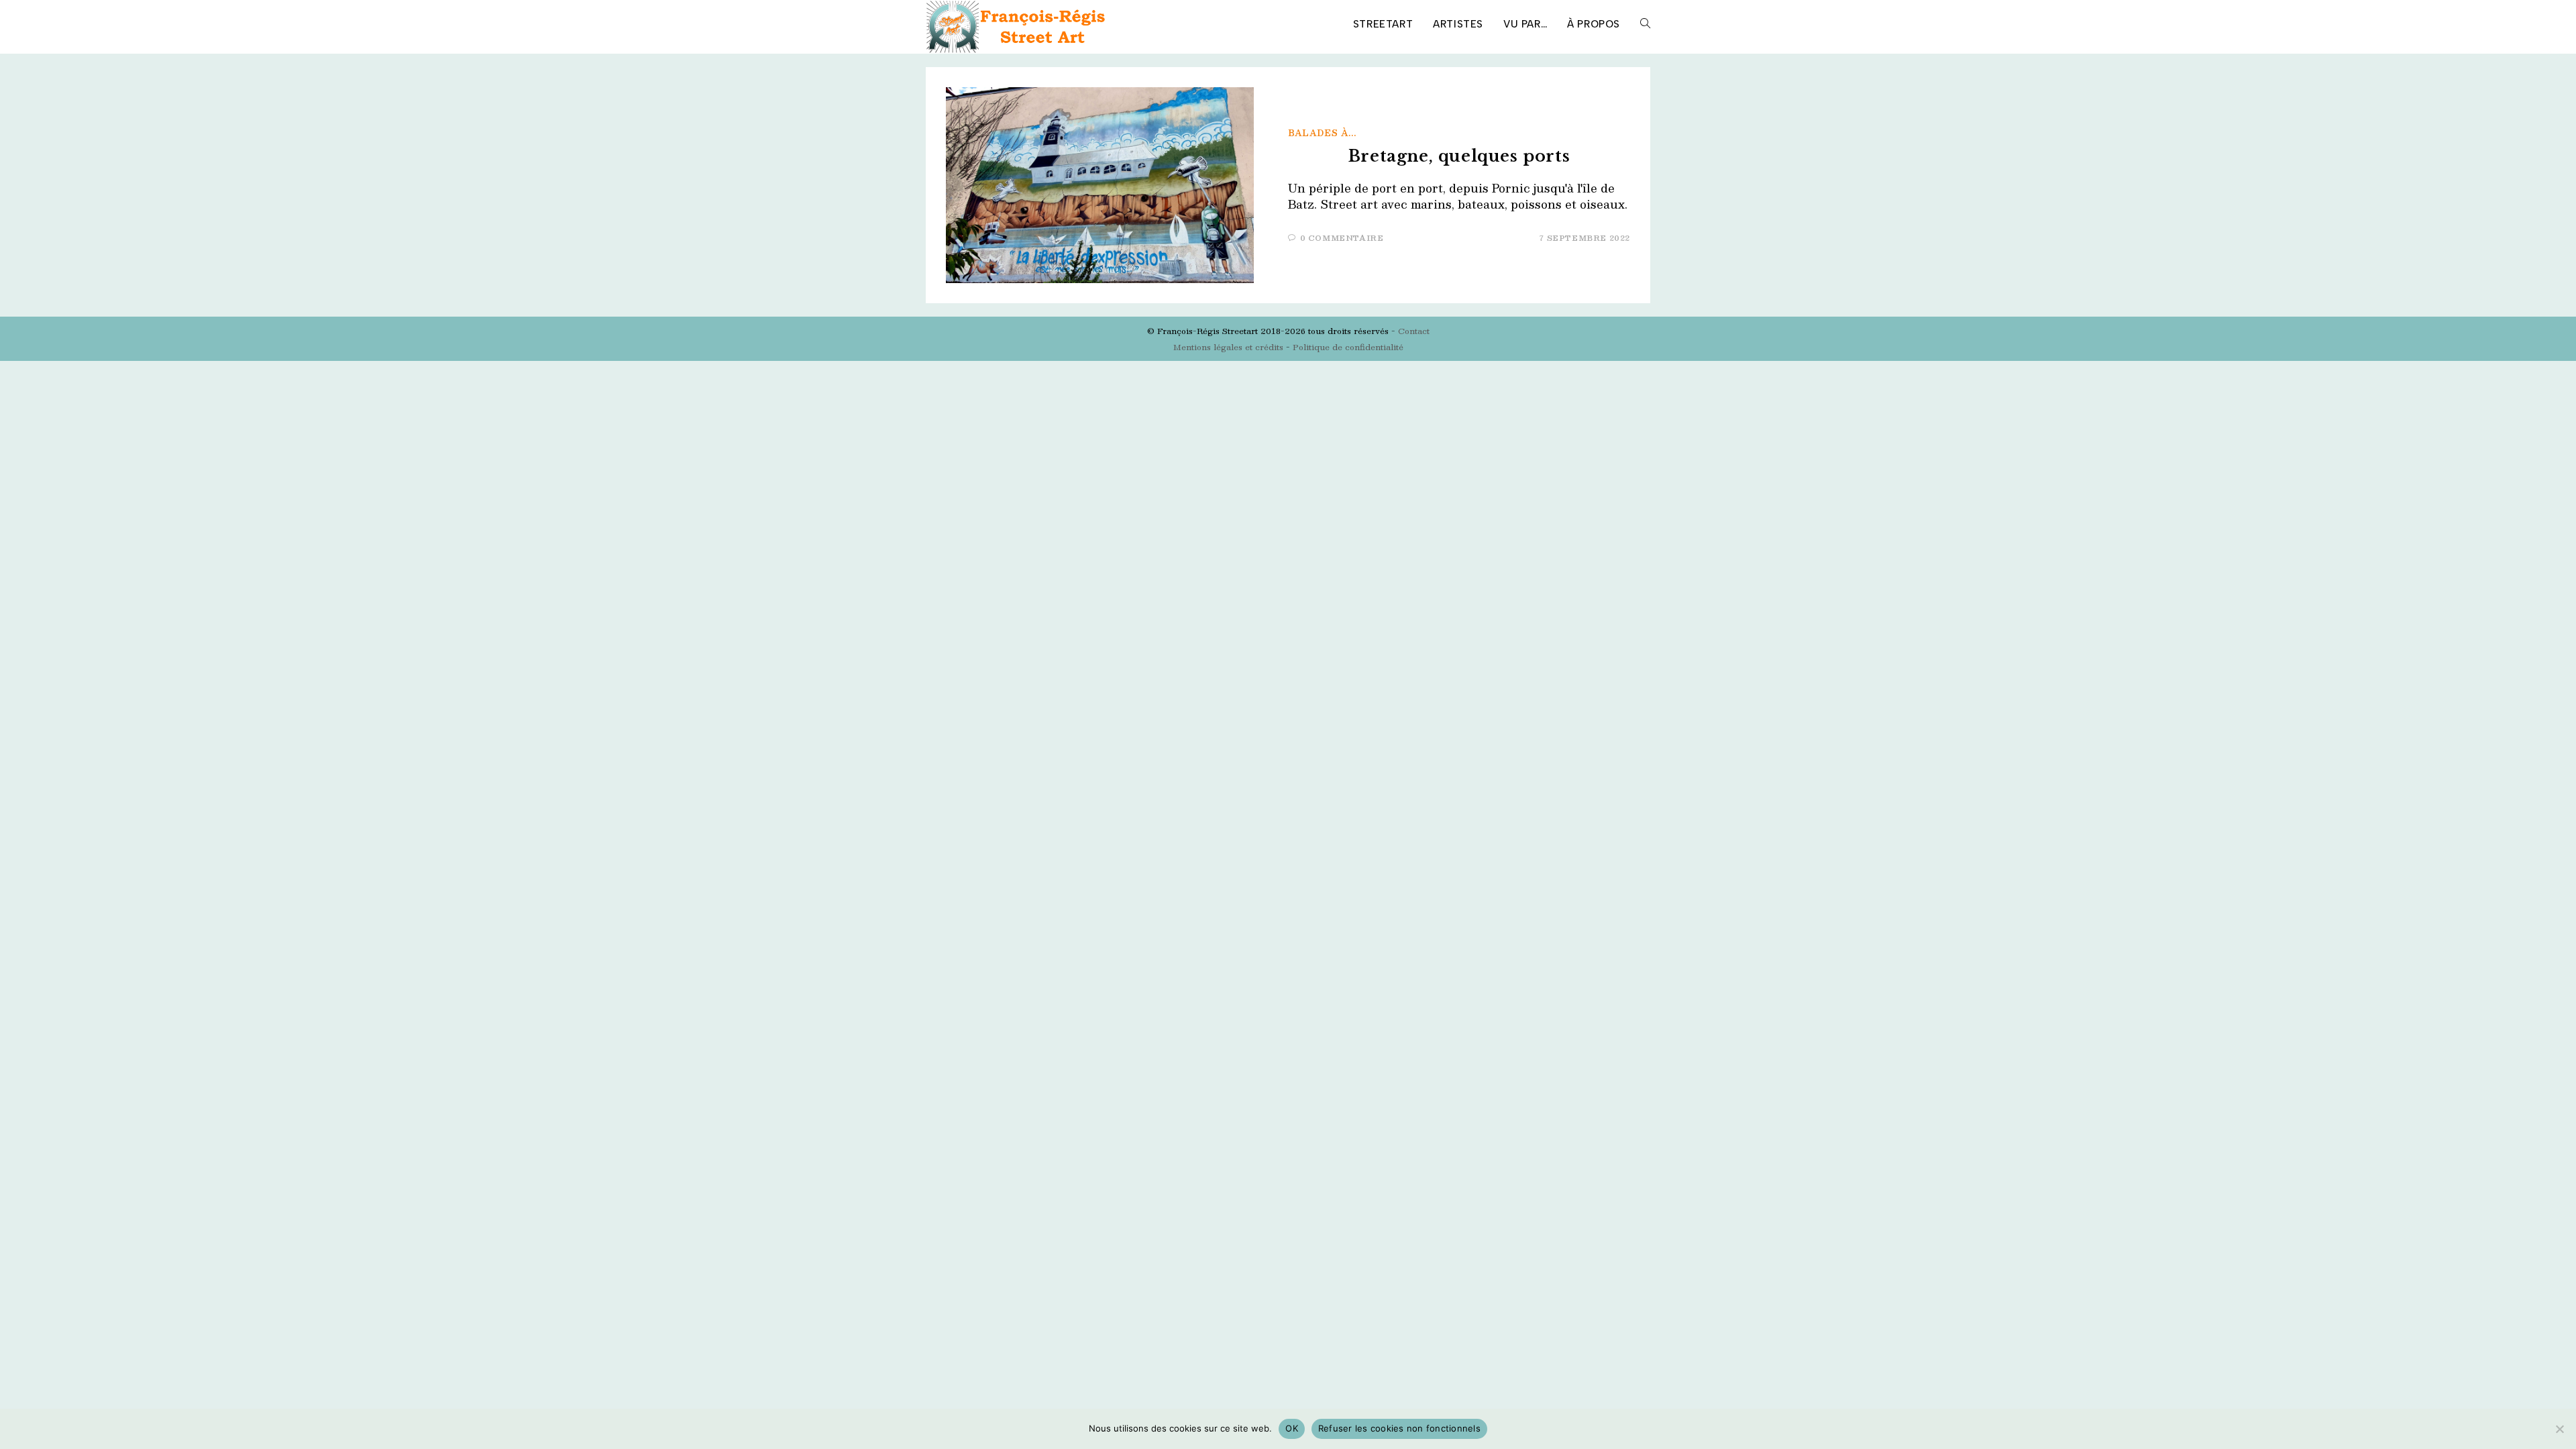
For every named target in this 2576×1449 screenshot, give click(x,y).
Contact (1414, 331)
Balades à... (1322, 133)
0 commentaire (1342, 238)
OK (1292, 1428)
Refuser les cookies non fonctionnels (1399, 1428)
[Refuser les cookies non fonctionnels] (2559, 1429)
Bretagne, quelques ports (1459, 156)
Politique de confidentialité (1348, 347)
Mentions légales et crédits (1228, 347)
